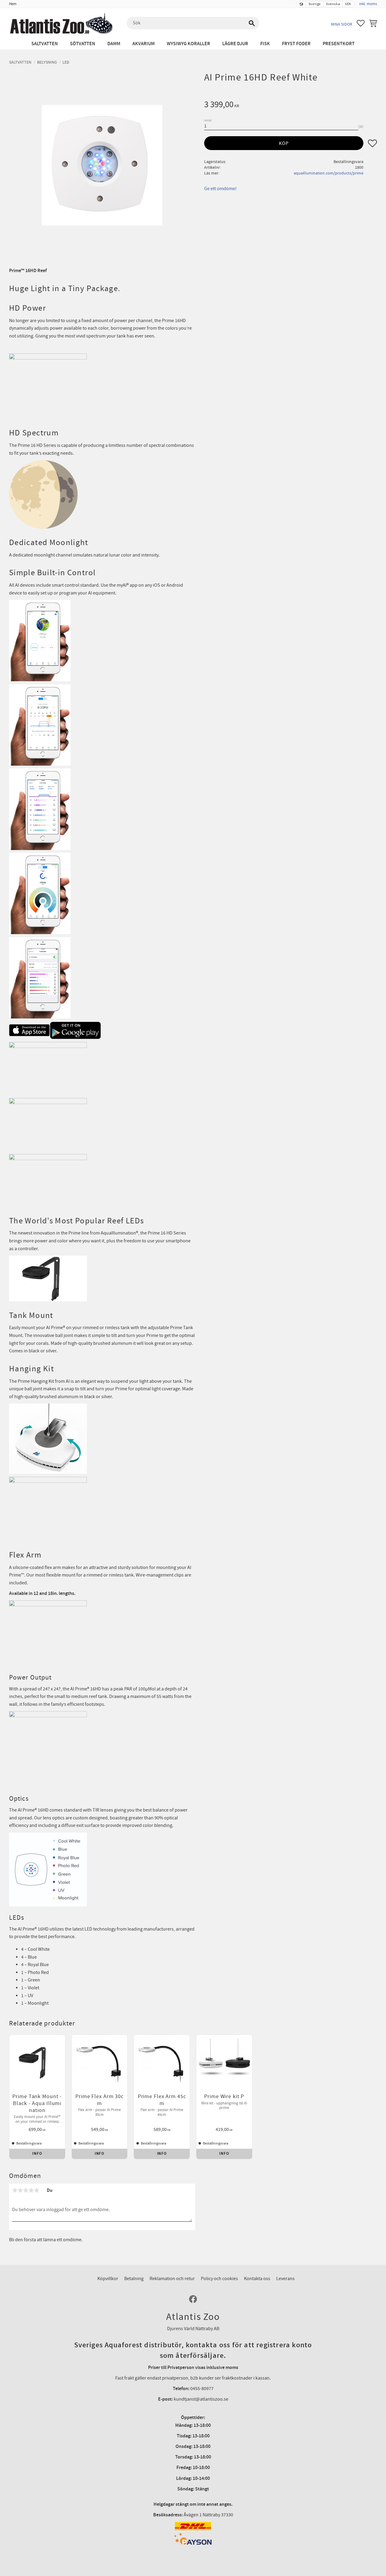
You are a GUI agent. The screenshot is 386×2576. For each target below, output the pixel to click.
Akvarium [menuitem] (144, 44)
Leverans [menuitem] (285, 2279)
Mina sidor (342, 24)
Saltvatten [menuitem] (45, 44)
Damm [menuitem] (114, 44)
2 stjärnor (20, 2190)
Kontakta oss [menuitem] (257, 2279)
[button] (361, 23)
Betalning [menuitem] (134, 2279)
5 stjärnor (36, 2190)
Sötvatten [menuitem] (83, 44)
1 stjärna (15, 2190)
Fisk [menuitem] (265, 44)
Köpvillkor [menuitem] (108, 2279)
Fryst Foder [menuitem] (296, 44)
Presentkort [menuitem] (339, 44)
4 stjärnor (31, 2190)
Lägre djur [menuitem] (235, 44)
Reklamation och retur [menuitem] (172, 2279)
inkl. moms (368, 4)
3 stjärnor (26, 2190)
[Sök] (252, 23)
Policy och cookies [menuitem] (219, 2279)
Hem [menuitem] (13, 4)
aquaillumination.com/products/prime (329, 173)
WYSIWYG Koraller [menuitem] (188, 44)
